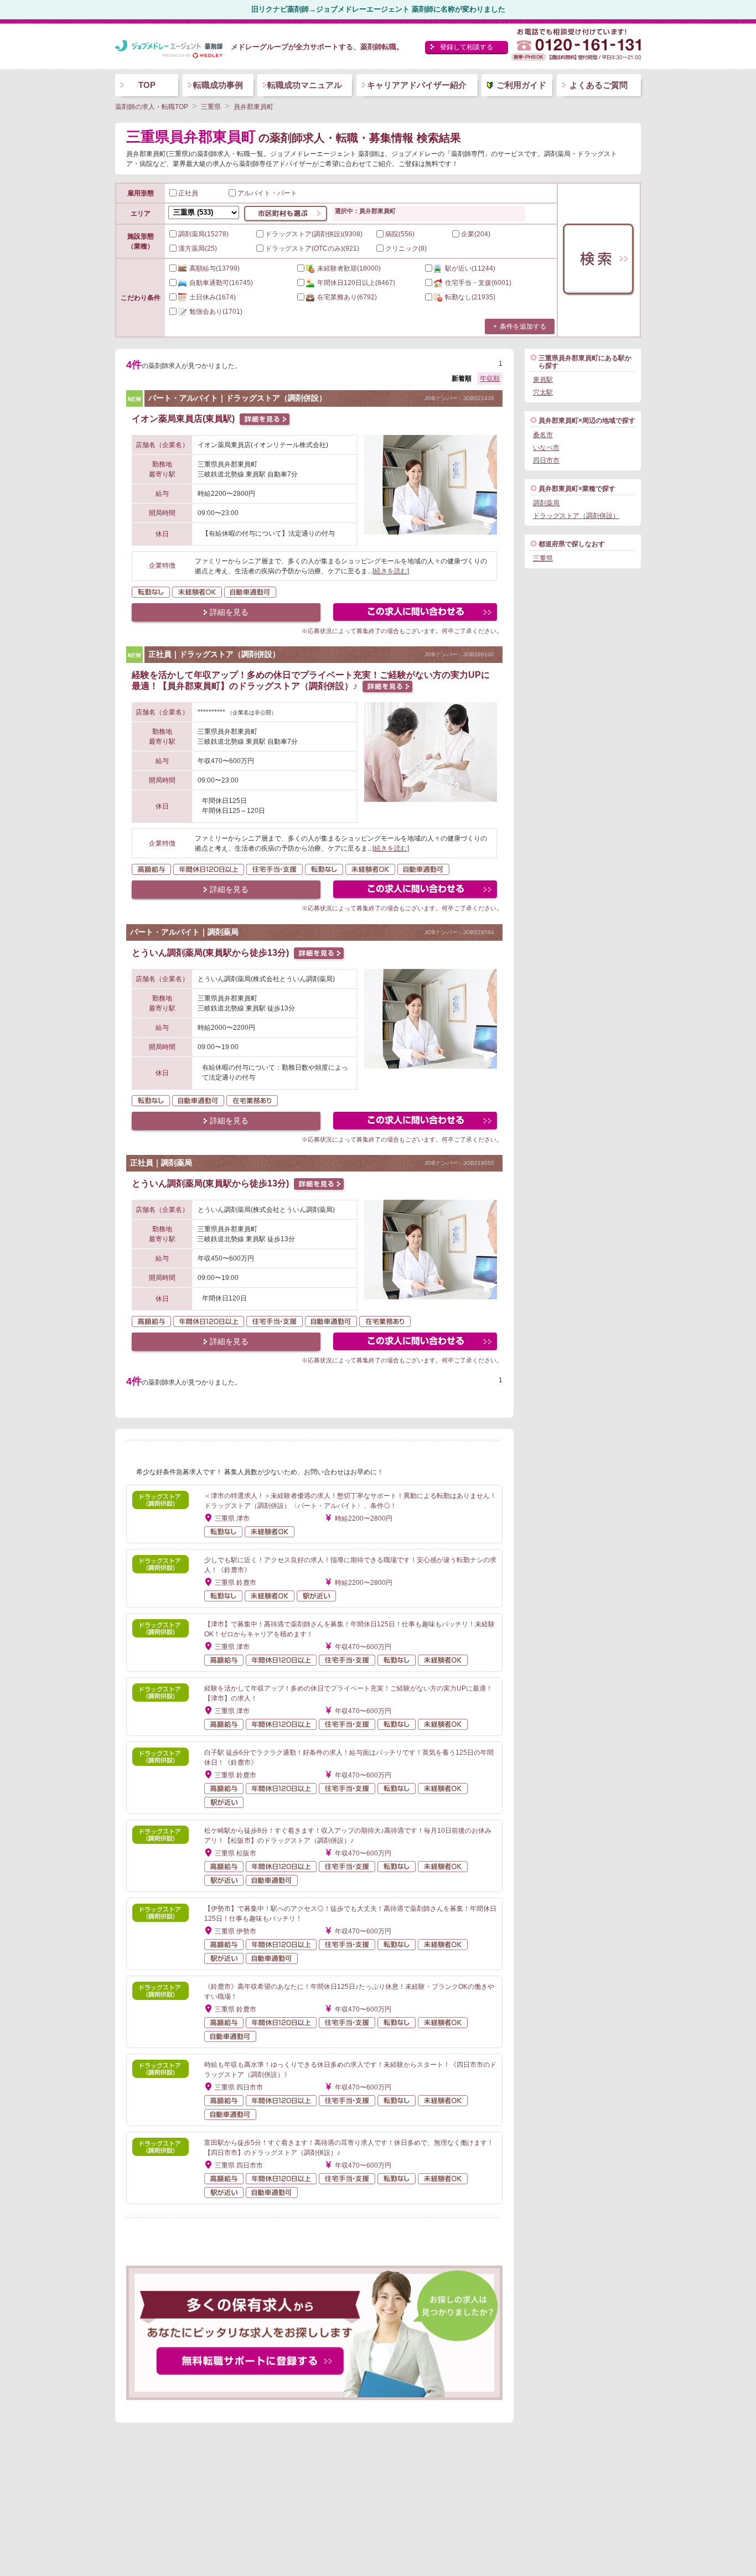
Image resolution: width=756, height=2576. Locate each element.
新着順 (462, 379)
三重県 (543, 558)
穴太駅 (543, 392)
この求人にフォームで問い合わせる (416, 613)
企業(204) (476, 234)
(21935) (470, 297)
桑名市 (543, 435)
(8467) (356, 283)
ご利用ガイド (521, 85)
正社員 (188, 193)
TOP (147, 85)
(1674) (213, 297)
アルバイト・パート (267, 193)
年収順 (490, 379)
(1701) (216, 312)
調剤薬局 (546, 503)
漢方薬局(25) (198, 248)
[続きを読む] (391, 571)
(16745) (221, 283)
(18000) (349, 268)
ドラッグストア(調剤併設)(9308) (314, 234)
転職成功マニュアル (305, 85)
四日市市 (546, 460)
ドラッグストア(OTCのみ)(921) (312, 248)
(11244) (470, 268)
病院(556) (400, 234)
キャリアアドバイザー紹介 (417, 85)
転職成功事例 (218, 85)
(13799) (214, 268)
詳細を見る (229, 612)
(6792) (347, 297)
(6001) (478, 283)
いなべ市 (546, 448)
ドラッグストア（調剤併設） (576, 516)
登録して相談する (467, 47)
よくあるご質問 (599, 85)
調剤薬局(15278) (203, 234)
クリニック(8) (406, 248)
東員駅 (543, 380)
